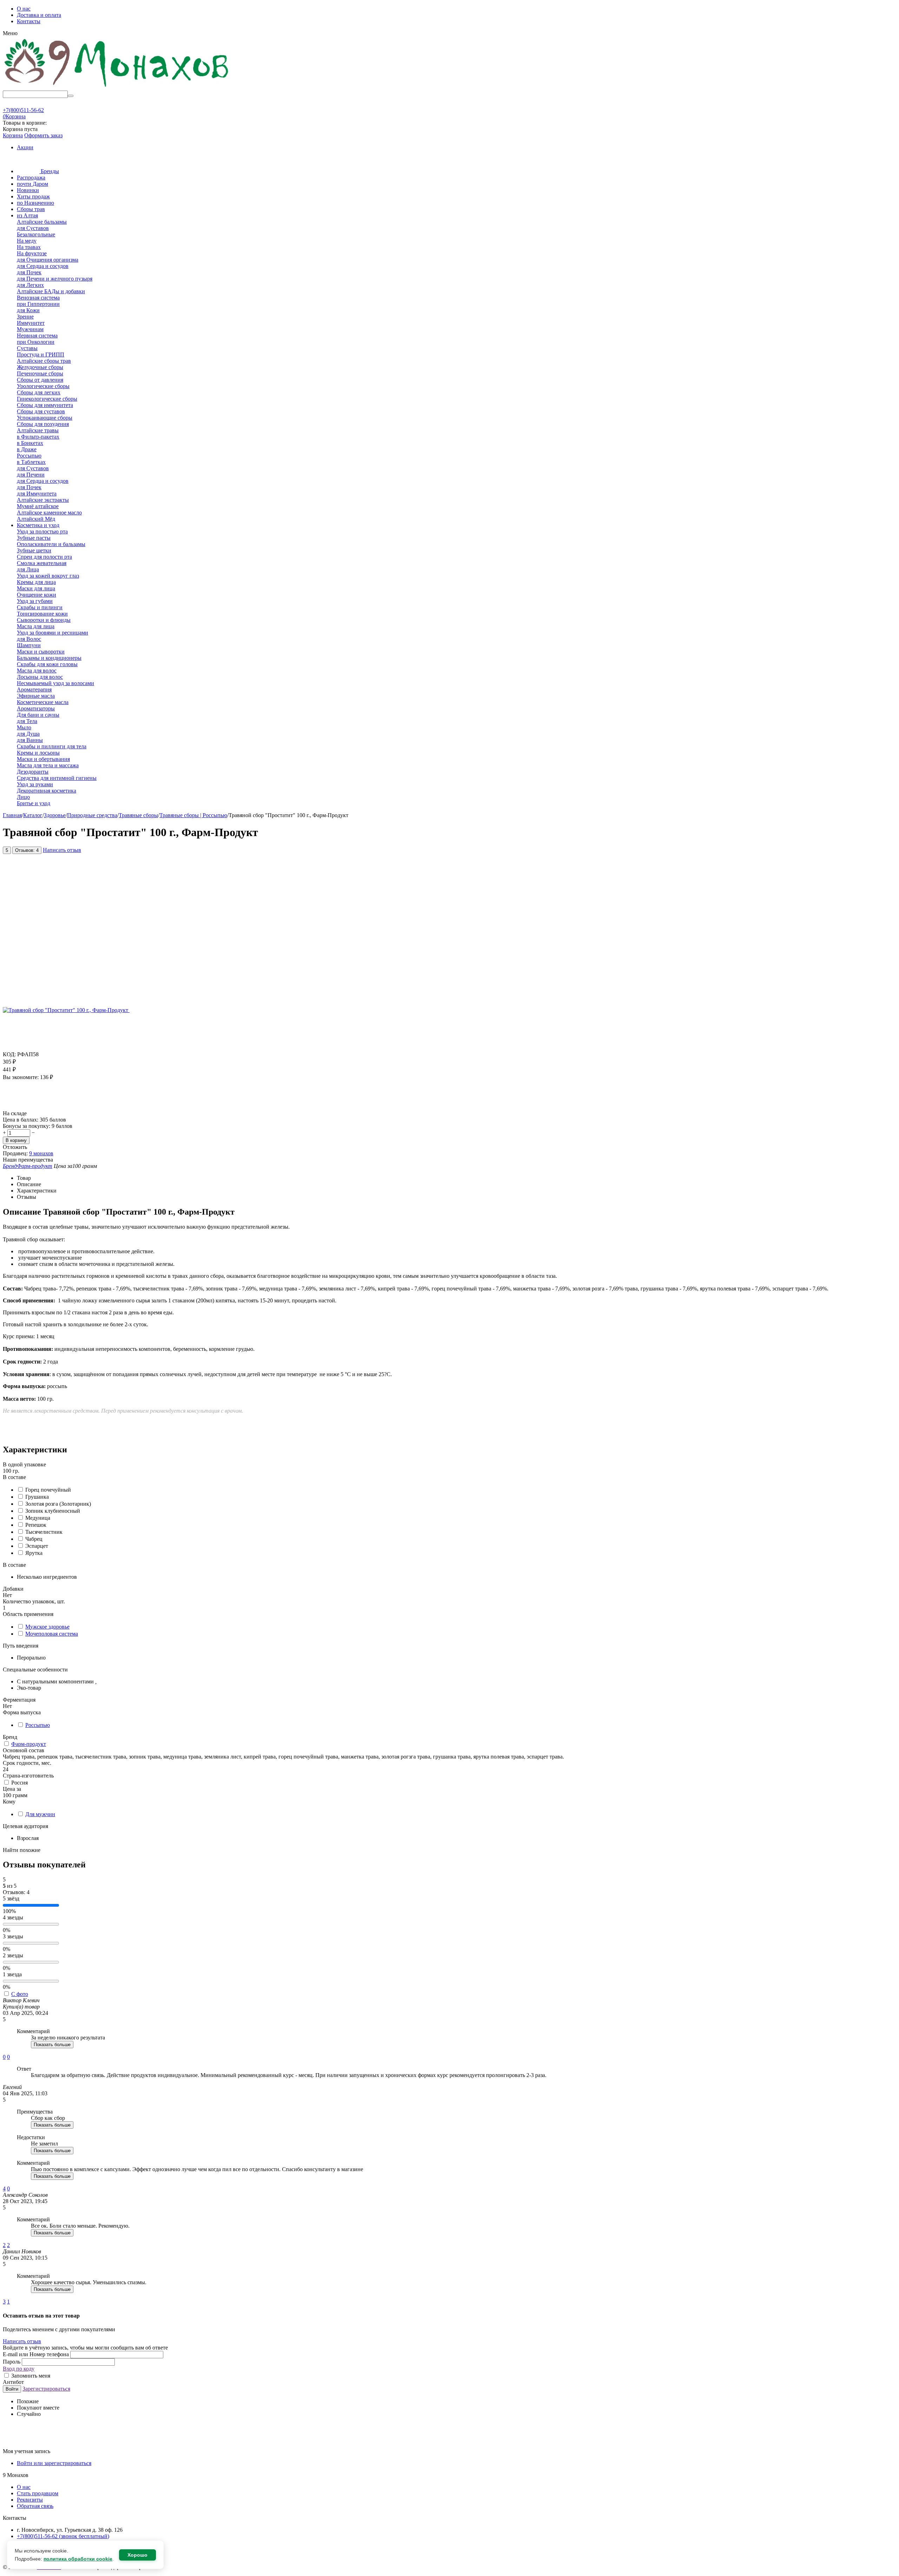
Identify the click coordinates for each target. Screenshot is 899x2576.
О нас (24, 9)
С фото (20, 1994)
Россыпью (38, 1725)
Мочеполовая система (52, 1634)
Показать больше (52, 2045)
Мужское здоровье (47, 1627)
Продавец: (15, 1153)
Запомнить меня (30, 2376)
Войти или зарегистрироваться (54, 2463)
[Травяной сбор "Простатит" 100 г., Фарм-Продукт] (66, 1010)
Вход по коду (19, 2369)
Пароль (12, 2362)
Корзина (13, 135)
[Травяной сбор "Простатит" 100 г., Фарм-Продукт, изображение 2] (226, 1010)
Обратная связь (35, 2506)
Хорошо (137, 2555)
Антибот (13, 2382)
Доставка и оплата (39, 15)
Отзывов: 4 (27, 850)
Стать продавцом (38, 2493)
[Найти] (71, 96)
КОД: (9, 1054)
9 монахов (41, 1153)
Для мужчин (40, 1814)
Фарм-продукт (29, 1744)
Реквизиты (30, 2500)
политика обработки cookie (78, 2559)
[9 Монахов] (117, 87)
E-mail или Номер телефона (37, 2354)
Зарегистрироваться (46, 2389)
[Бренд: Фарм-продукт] (17, 1107)
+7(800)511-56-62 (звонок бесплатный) (63, 2536)
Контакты (29, 21)
